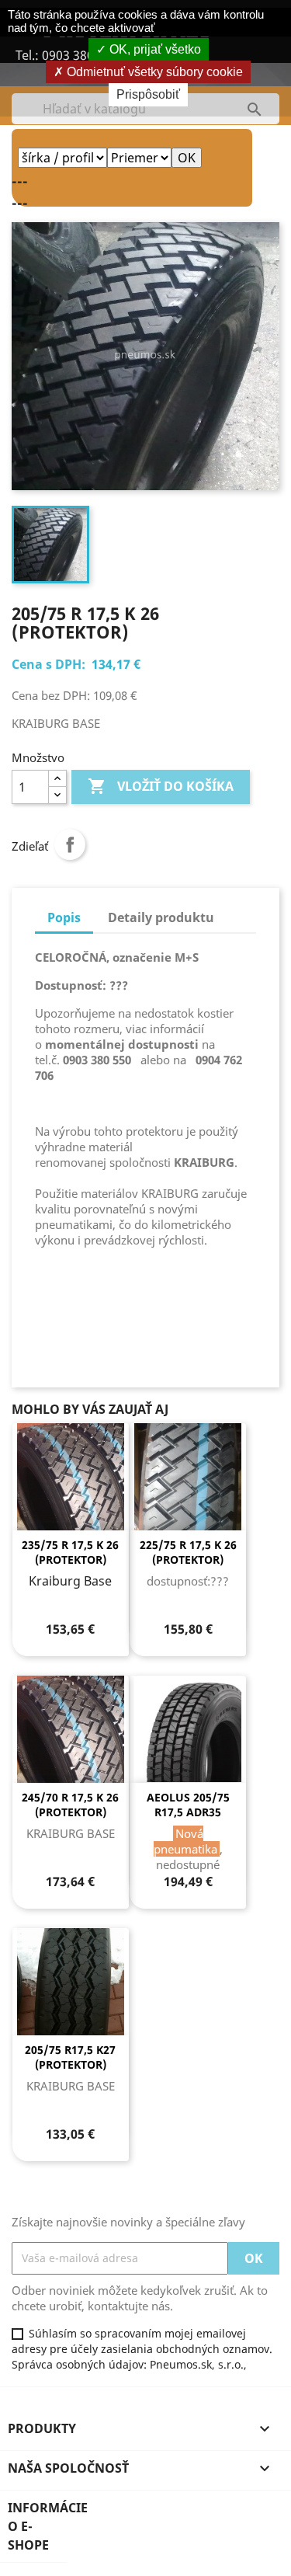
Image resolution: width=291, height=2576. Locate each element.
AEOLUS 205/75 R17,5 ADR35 (188, 1805)
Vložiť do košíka (161, 786)
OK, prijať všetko (154, 49)
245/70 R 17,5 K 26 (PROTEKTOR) (70, 1805)
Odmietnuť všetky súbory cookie (153, 72)
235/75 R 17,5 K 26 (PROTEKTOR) (70, 1553)
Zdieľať (70, 844)
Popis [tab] (64, 917)
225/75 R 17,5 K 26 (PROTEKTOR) (188, 1553)
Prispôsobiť (148, 94)
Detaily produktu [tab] (161, 917)
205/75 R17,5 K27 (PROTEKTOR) (70, 2057)
